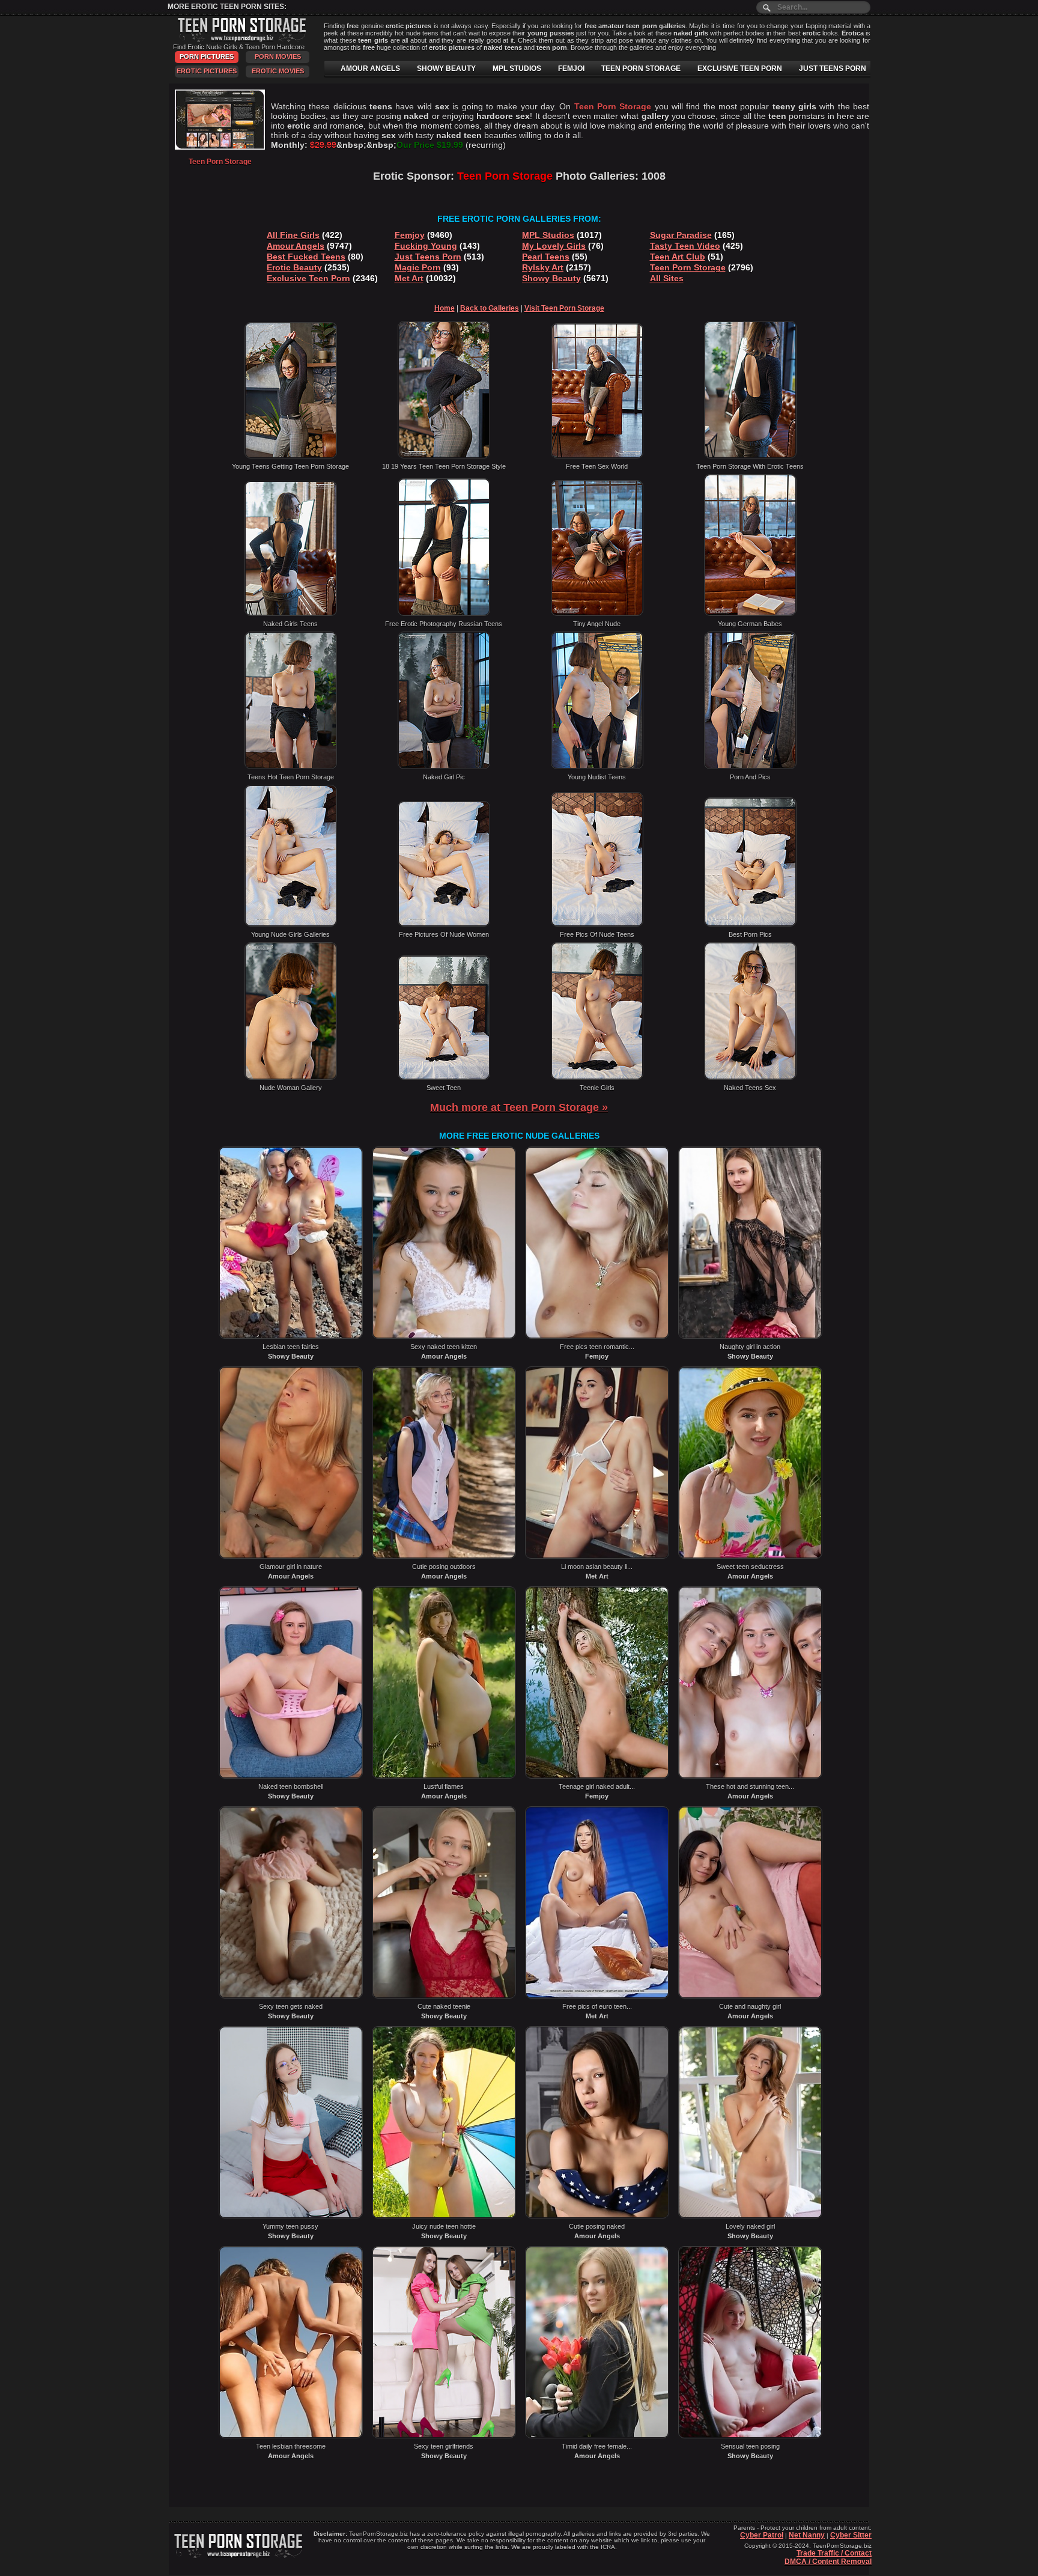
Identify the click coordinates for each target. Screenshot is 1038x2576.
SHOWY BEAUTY (446, 69)
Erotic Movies (278, 71)
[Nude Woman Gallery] (291, 1077)
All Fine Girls (293, 235)
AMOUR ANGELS (370, 69)
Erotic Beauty (294, 267)
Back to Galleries (490, 308)
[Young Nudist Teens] (597, 767)
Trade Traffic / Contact (834, 2553)
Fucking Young (426, 246)
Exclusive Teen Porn (308, 278)
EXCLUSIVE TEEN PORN (740, 69)
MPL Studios (548, 235)
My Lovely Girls (554, 246)
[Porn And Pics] (750, 767)
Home (445, 308)
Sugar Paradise (681, 235)
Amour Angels (296, 246)
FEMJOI (571, 69)
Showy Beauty (551, 278)
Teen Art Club (678, 257)
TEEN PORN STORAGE (641, 69)
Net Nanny (807, 2535)
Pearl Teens (546, 257)
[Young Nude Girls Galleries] (291, 924)
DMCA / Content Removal (828, 2562)
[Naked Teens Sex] (750, 1077)
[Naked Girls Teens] (291, 614)
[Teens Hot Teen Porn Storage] (291, 767)
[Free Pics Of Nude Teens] (597, 924)
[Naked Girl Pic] (444, 767)
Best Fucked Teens (306, 257)
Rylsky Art (543, 267)
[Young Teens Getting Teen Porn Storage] (291, 456)
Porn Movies (278, 56)
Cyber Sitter (851, 2535)
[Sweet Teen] (444, 1077)
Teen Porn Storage (688, 267)
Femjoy (410, 235)
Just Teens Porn (428, 257)
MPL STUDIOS (517, 69)
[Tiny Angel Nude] (597, 614)
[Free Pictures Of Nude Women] (444, 924)
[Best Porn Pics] (750, 924)
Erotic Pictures (207, 71)
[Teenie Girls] (597, 1077)
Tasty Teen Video (685, 246)
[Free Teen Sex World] (597, 456)
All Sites (667, 278)
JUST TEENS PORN (833, 69)
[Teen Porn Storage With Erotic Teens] (750, 456)
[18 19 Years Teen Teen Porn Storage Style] (444, 456)
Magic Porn (418, 267)
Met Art (409, 278)
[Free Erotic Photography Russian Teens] (444, 614)
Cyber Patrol (762, 2535)
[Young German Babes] (750, 614)
